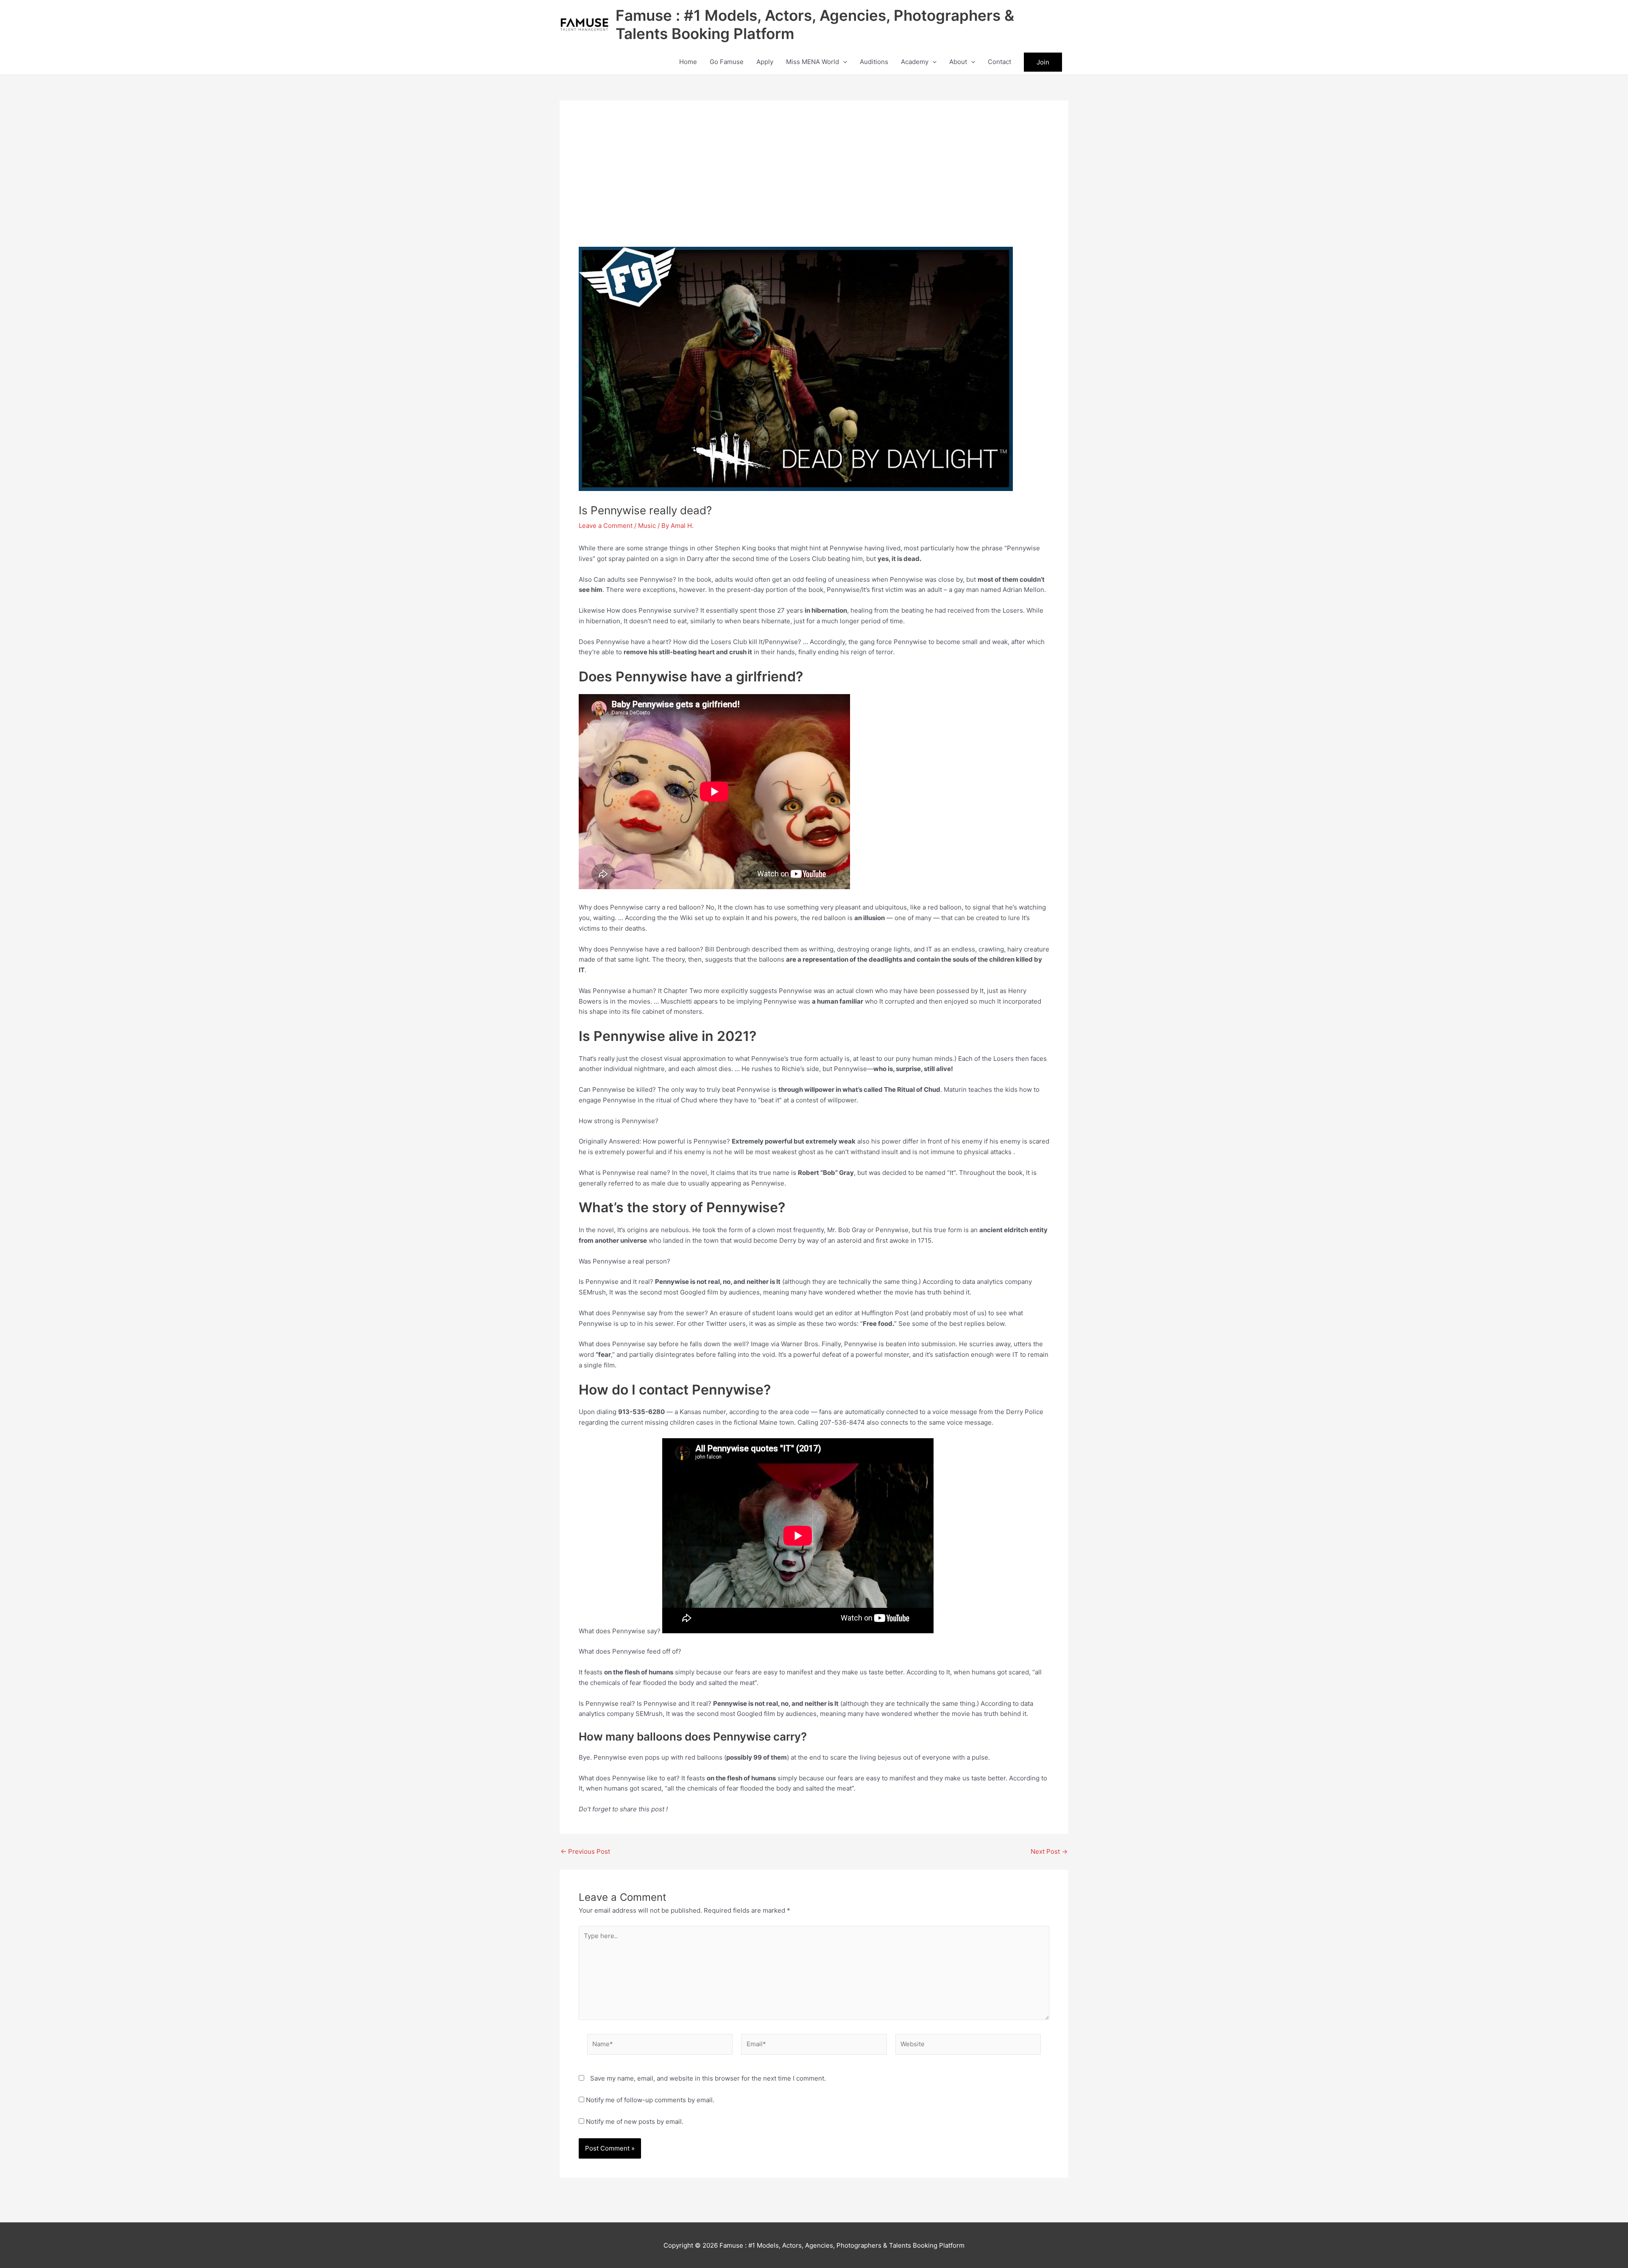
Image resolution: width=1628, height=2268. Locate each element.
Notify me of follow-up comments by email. (650, 2100)
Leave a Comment (606, 526)
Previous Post (585, 1851)
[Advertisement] (814, 183)
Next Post (1049, 1851)
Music (647, 526)
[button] (843, 62)
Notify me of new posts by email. (635, 2122)
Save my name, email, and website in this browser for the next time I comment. (708, 2078)
